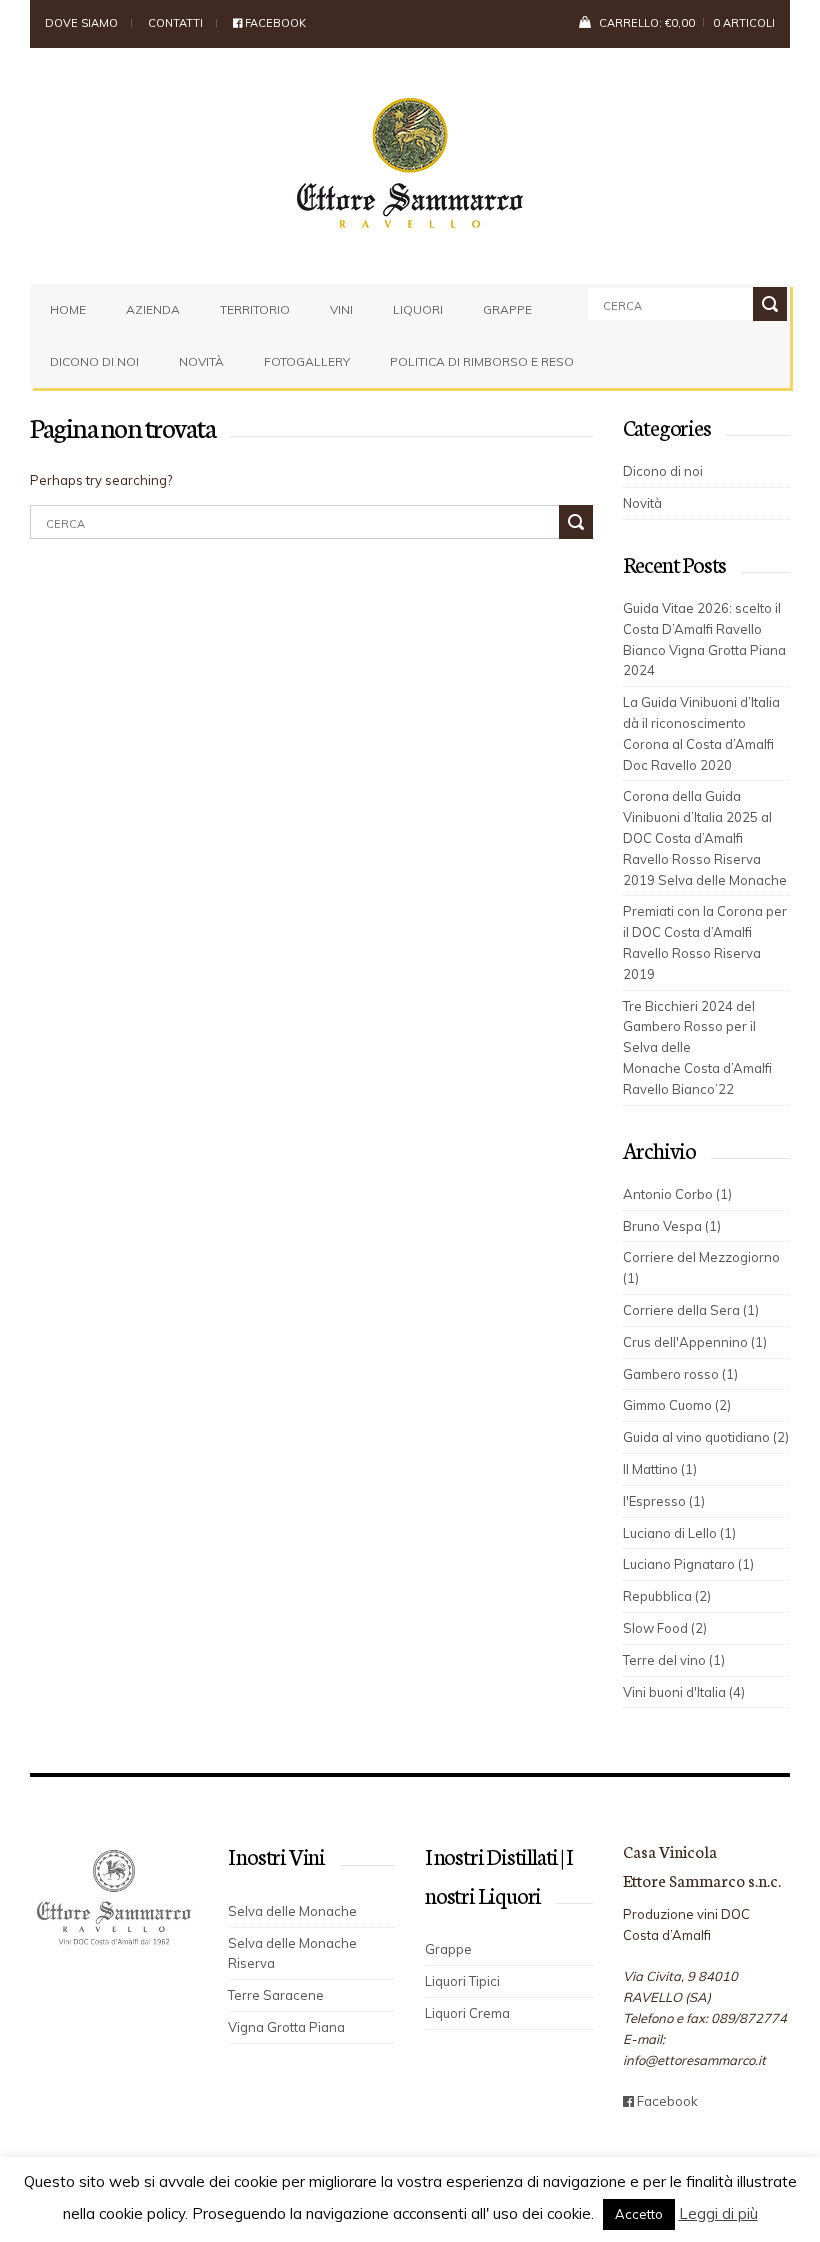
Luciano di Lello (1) (679, 1533)
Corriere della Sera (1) (691, 1310)
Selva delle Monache (292, 1911)
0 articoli (744, 23)
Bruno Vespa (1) (672, 1226)
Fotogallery (307, 361)
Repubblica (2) (667, 1596)
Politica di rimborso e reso (482, 361)
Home (68, 309)
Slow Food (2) (665, 1628)
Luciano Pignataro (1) (688, 1564)
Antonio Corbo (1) (677, 1194)
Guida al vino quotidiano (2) (706, 1437)
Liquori (418, 309)
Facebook (274, 23)
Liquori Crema (467, 2013)
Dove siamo (81, 23)
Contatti (175, 23)
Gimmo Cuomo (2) (677, 1405)
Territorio (255, 309)
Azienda (153, 309)
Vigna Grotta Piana (286, 2027)
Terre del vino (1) (674, 1660)
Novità (201, 361)
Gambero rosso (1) (680, 1374)
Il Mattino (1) (660, 1469)
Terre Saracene (276, 1995)
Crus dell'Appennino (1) (695, 1342)
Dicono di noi (94, 361)
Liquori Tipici (462, 1981)
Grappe (507, 309)
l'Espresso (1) (664, 1501)
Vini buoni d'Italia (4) (684, 1692)
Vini (341, 309)
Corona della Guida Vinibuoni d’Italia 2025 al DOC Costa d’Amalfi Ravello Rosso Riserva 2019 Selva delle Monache (705, 837)
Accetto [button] (639, 2214)
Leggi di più (718, 2213)
